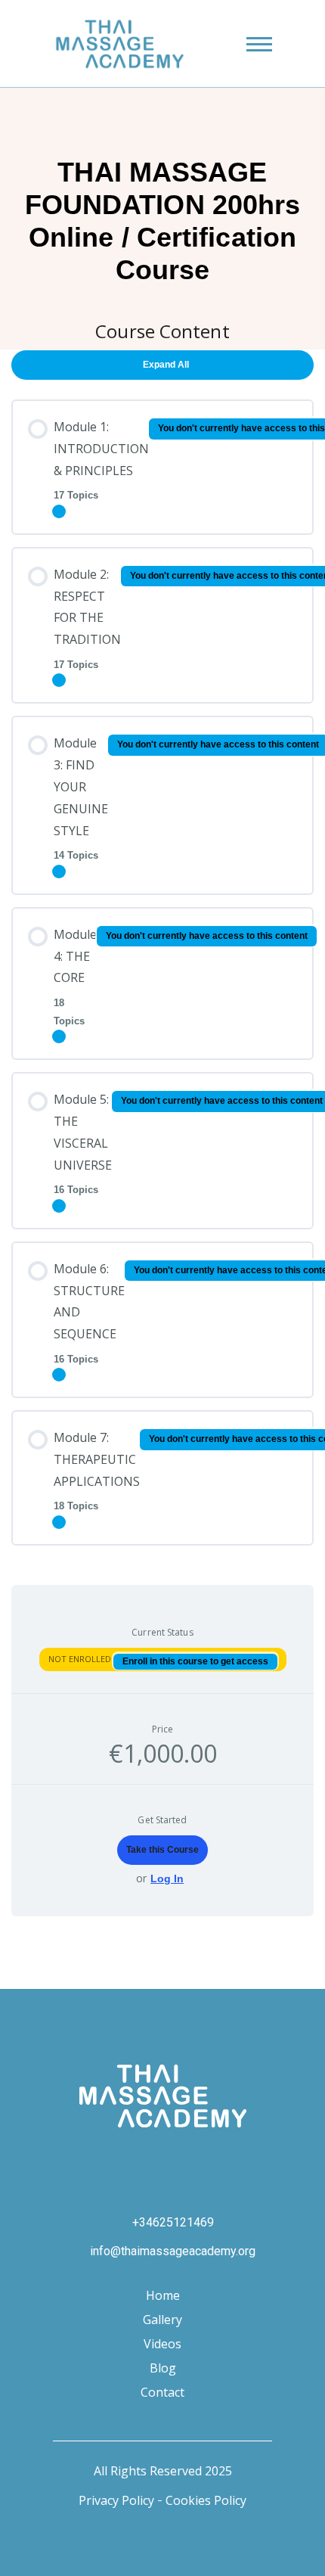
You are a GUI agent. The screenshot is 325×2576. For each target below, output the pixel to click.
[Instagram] (82, 2158)
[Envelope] (243, 2158)
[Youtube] (162, 2158)
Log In (167, 1878)
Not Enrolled (81, 1659)
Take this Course (162, 1850)
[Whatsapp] (203, 2158)
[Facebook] (122, 2158)
